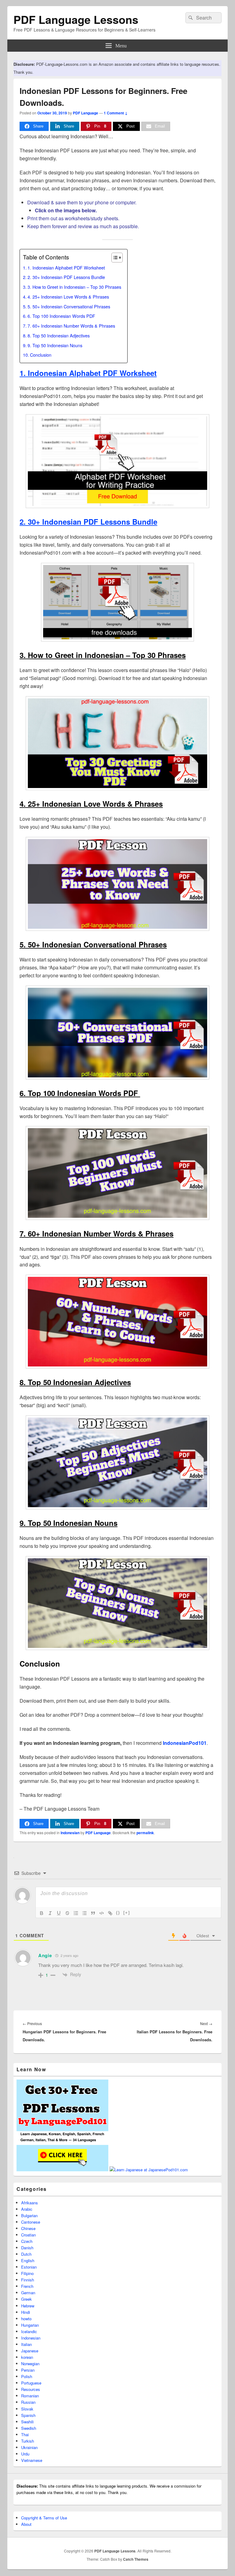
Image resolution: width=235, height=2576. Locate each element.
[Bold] (42, 1913)
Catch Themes (136, 2559)
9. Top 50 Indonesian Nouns (55, 345)
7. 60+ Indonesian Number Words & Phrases (71, 326)
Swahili (27, 2422)
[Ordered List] (76, 1913)
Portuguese (31, 2383)
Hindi (26, 2312)
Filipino (27, 2273)
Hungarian (30, 2325)
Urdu (25, 2454)
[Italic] (50, 1913)
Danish (27, 2248)
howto (26, 2319)
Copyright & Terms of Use (44, 2518)
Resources (31, 2389)
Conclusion (41, 355)
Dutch (26, 2254)
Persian (28, 2370)
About (26, 2524)
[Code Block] (102, 1913)
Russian (28, 2402)
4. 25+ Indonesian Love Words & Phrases (68, 297)
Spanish (28, 2415)
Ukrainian (29, 2447)
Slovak (27, 2409)
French (27, 2286)
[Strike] (67, 1913)
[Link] (110, 1913)
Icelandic (29, 2331)
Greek (26, 2299)
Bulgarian (29, 2215)
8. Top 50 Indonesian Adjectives (59, 335)
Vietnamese (32, 2460)
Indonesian (70, 1833)
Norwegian (30, 2364)
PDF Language (86, 113)
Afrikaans (30, 2203)
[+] (127, 1913)
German (28, 2293)
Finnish (28, 2280)
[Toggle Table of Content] (114, 258)
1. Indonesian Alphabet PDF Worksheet (66, 268)
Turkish (28, 2441)
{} (118, 1913)
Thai (25, 2435)
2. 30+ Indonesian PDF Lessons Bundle (66, 277)
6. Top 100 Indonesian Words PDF (62, 316)
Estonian (29, 2267)
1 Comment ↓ (116, 113)
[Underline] (59, 1913)
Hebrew (28, 2306)
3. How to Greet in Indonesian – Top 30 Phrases (74, 287)
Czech (27, 2241)
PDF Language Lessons (76, 19)
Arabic (27, 2209)
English (28, 2260)
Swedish (29, 2428)
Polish (27, 2376)
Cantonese (31, 2222)
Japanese (30, 2351)
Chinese (28, 2228)
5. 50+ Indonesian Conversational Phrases (69, 306)
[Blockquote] (93, 1913)
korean (27, 2357)
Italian (26, 2344)
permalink (145, 1833)
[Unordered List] (84, 1913)
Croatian (28, 2235)
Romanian (30, 2396)
